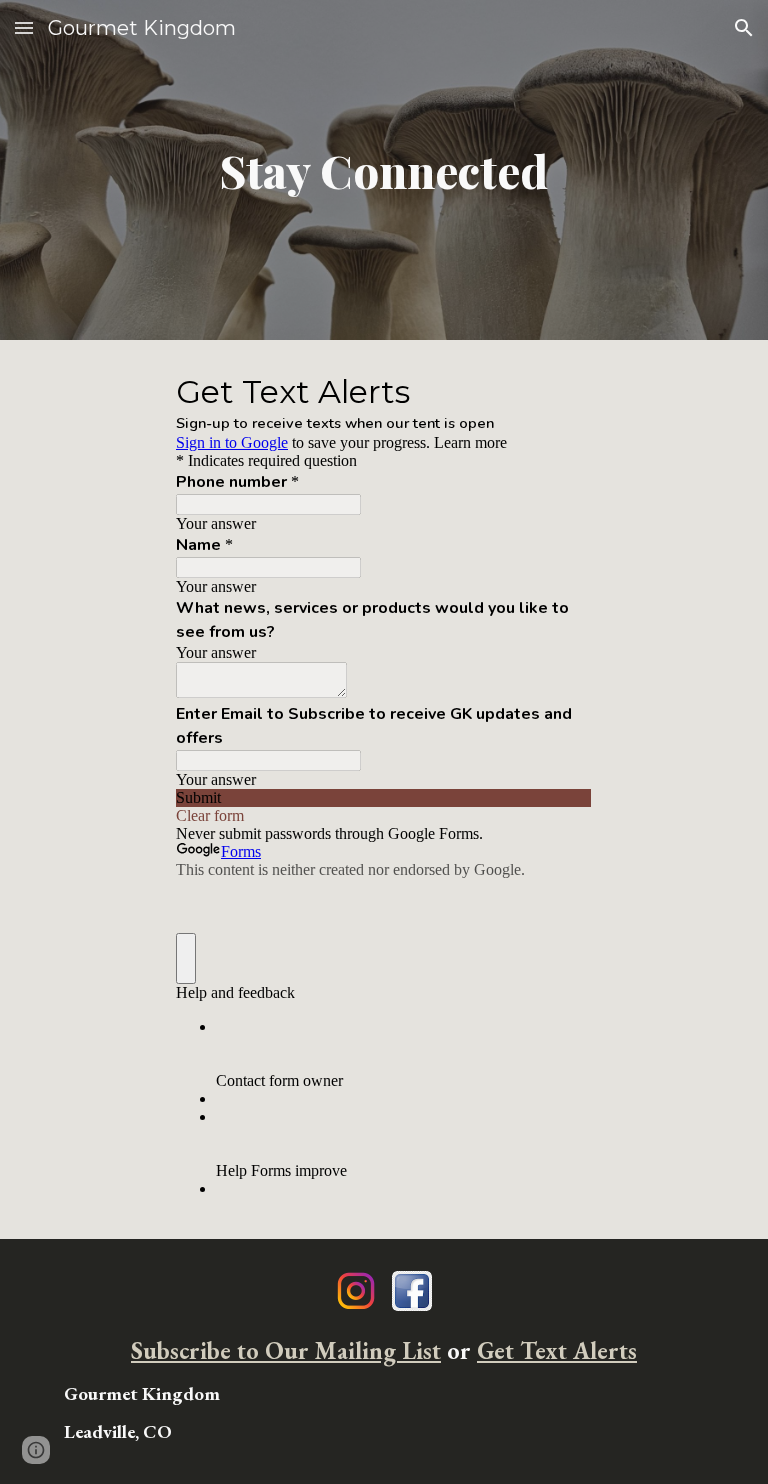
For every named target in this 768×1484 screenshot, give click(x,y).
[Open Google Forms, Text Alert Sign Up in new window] (562, 390)
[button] (24, 27)
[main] (383, 170)
